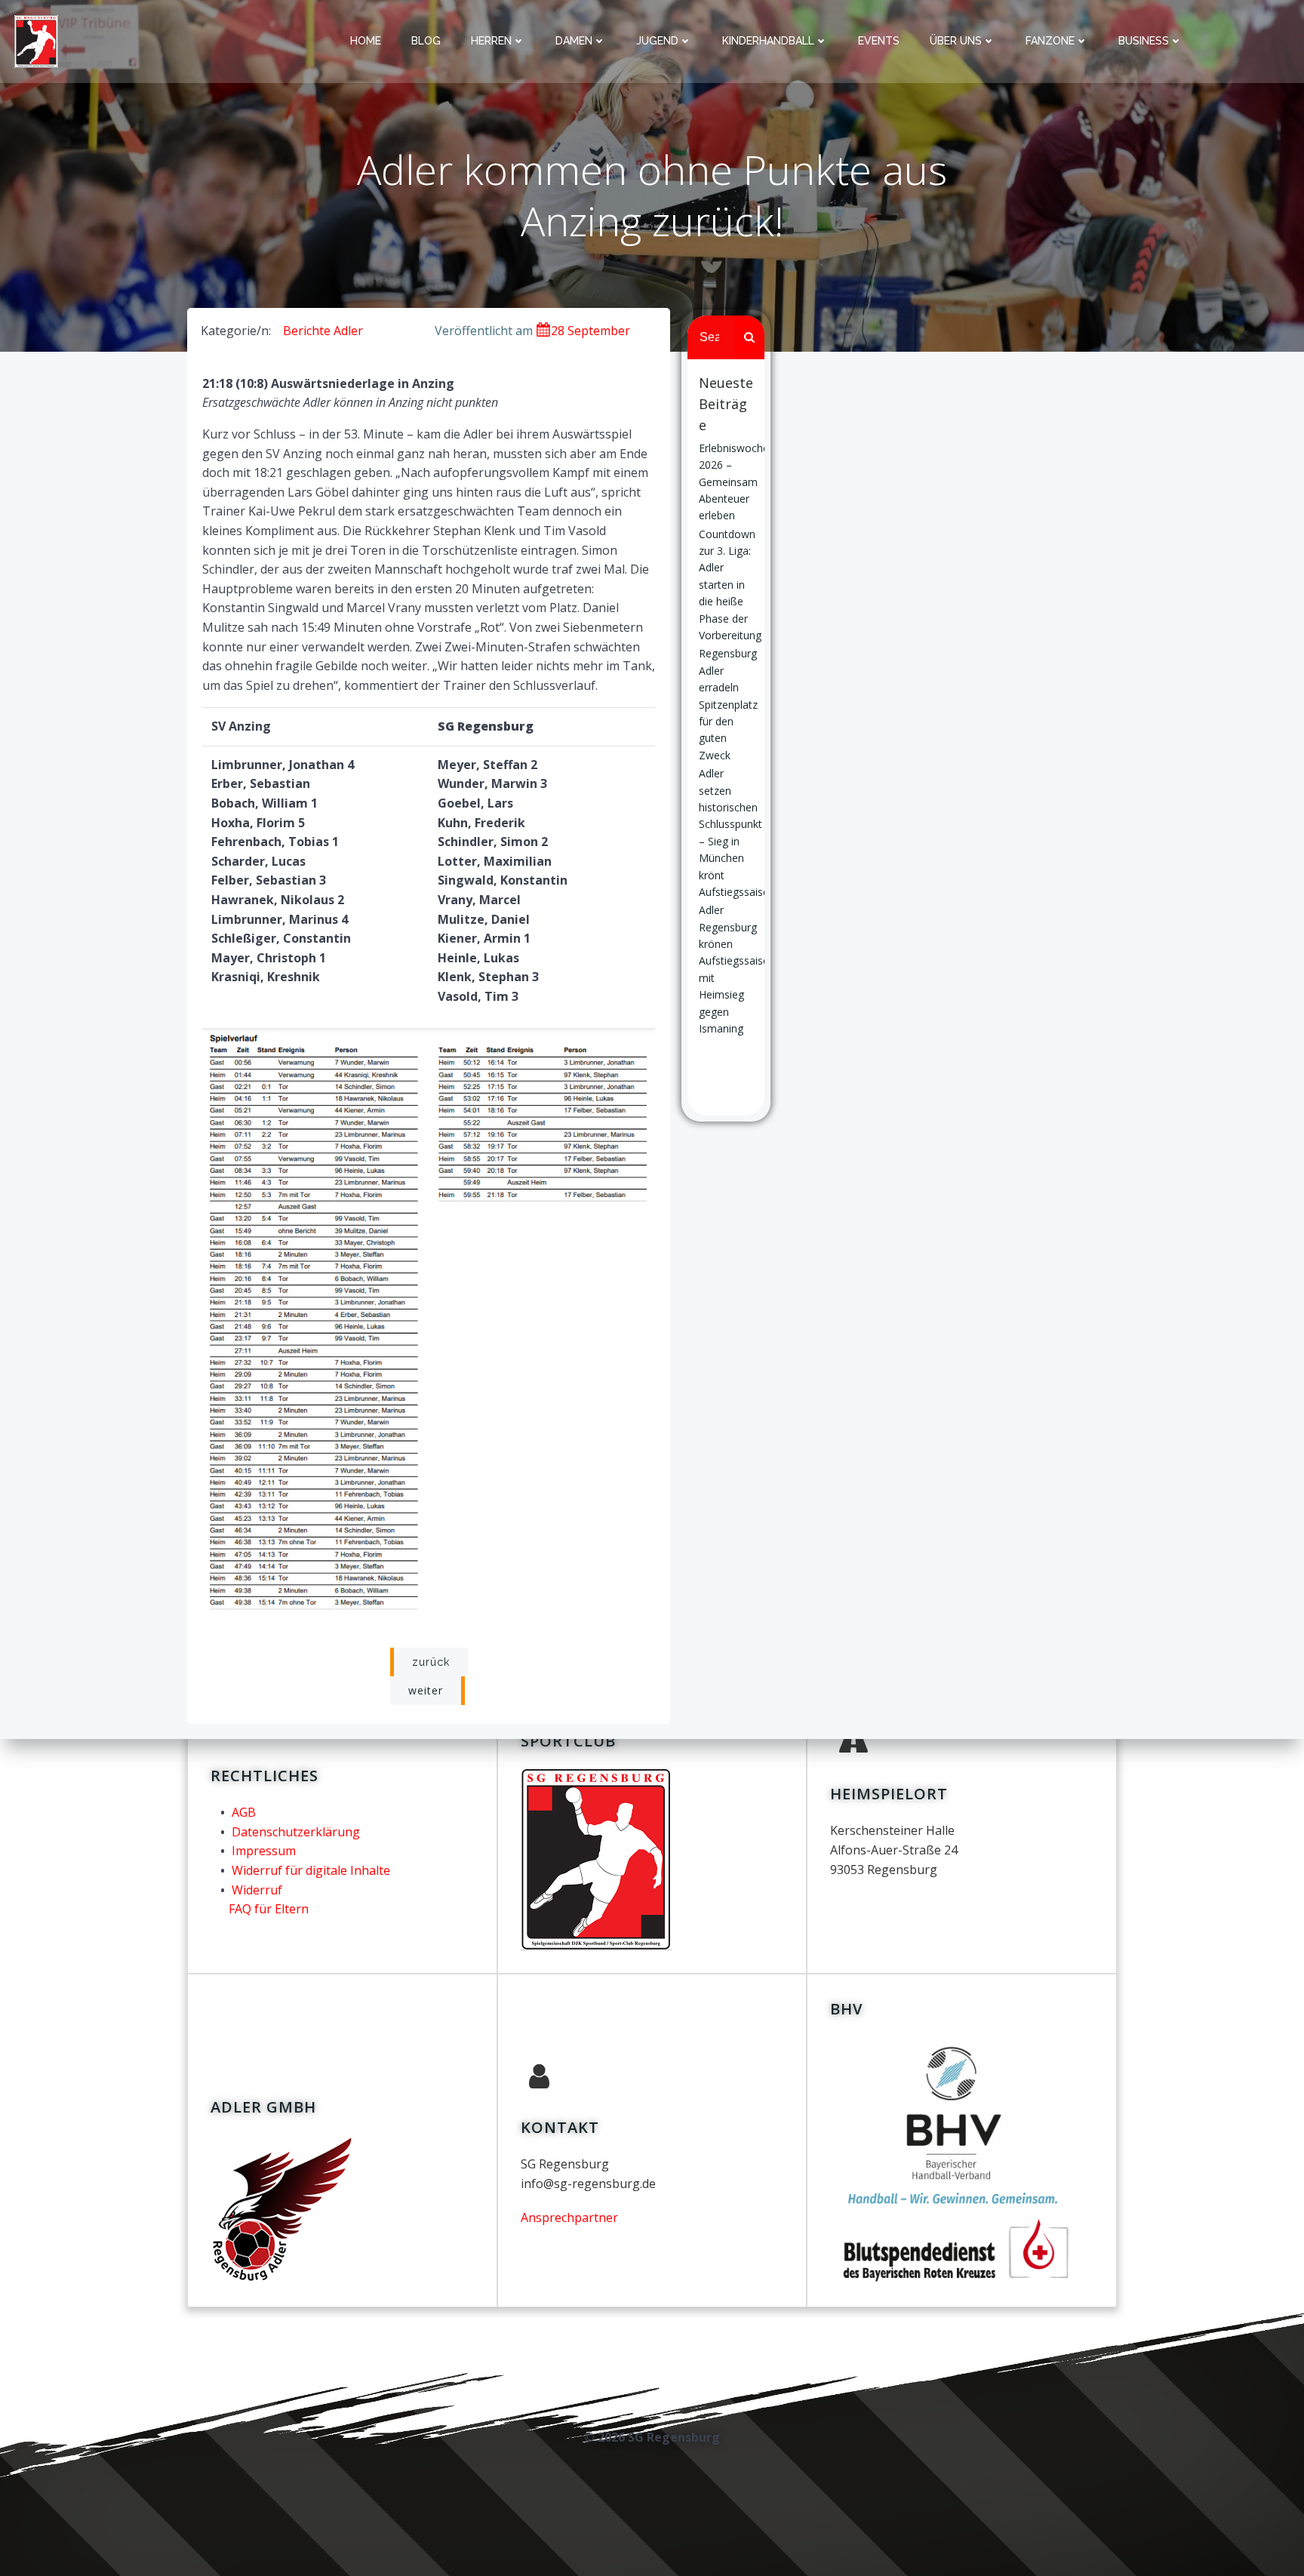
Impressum (264, 1851)
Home (366, 41)
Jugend (657, 41)
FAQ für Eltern (269, 1909)
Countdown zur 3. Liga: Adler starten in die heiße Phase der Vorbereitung (730, 585)
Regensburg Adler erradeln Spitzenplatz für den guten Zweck (728, 704)
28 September (590, 331)
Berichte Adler (323, 331)
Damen (574, 41)
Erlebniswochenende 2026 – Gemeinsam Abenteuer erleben (749, 482)
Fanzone (1050, 41)
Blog (426, 41)
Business (1144, 41)
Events (879, 41)
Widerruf (257, 1890)
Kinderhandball (768, 41)
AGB (244, 1812)
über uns (956, 41)
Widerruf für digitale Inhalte (311, 1870)
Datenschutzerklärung (296, 1832)
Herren (491, 41)
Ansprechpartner (569, 2217)
